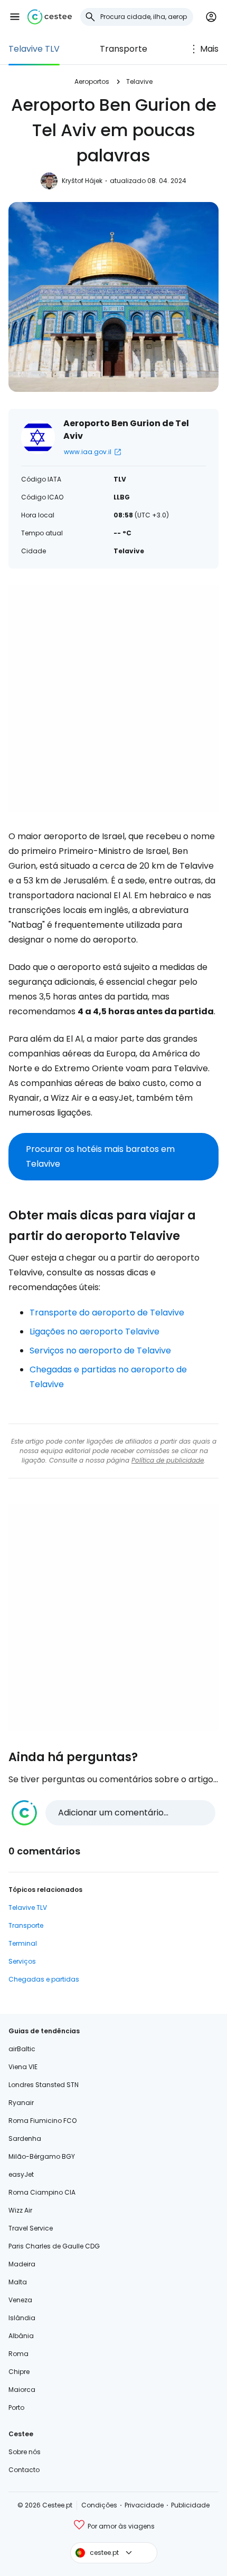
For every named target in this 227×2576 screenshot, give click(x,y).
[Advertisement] (113, 699)
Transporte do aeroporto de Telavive (107, 1313)
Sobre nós (25, 2452)
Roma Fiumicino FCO (42, 2121)
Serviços (22, 1961)
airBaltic (22, 2049)
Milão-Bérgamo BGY (42, 2156)
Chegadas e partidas (44, 1979)
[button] (15, 17)
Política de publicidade (168, 1460)
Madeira (22, 2264)
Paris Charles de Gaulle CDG (54, 2246)
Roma (18, 2354)
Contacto (24, 2470)
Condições (99, 2505)
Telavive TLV (34, 49)
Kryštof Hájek (82, 181)
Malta (18, 2282)
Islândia (22, 2318)
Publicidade (190, 2505)
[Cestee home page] (50, 17)
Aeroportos (92, 81)
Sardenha (25, 2138)
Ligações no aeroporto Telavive (94, 1332)
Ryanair (21, 2103)
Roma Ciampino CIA (42, 2192)
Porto (16, 2407)
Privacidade (144, 2505)
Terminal (23, 1943)
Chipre (19, 2372)
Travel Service (31, 2228)
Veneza (20, 2300)
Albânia (21, 2336)
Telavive (139, 81)
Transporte (124, 49)
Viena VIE (23, 2067)
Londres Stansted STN (44, 2085)
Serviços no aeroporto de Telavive (100, 1351)
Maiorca (22, 2390)
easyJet (21, 2174)
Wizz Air (20, 2210)
